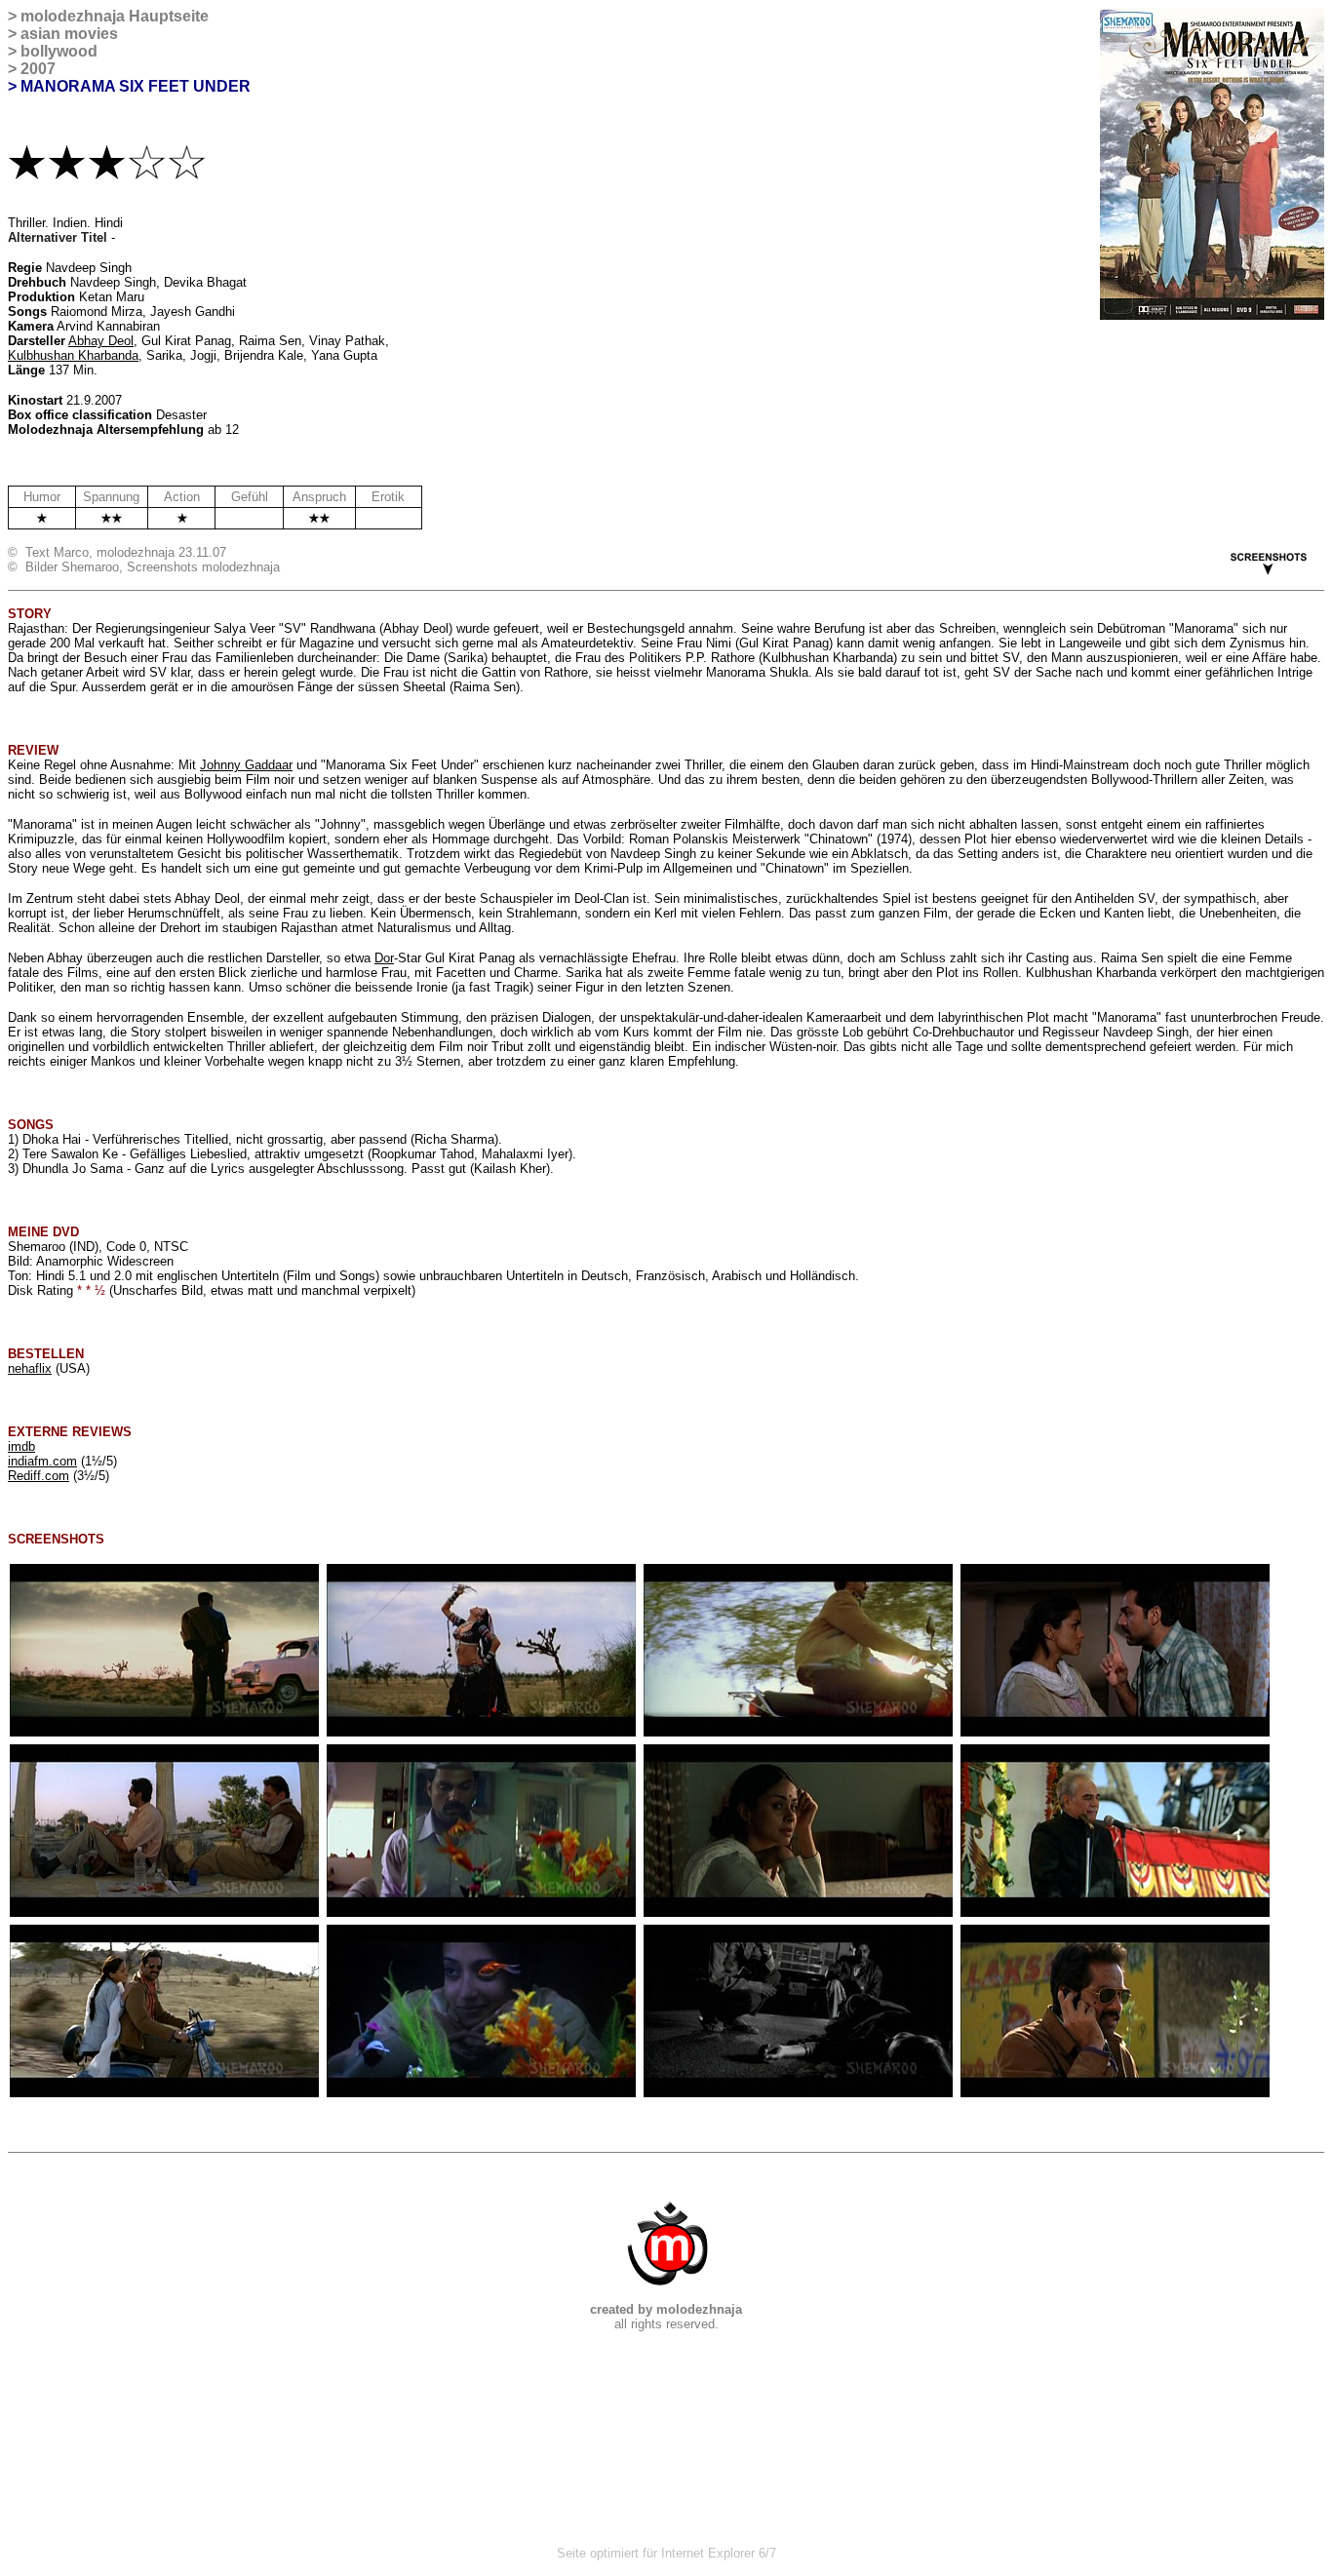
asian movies (69, 34)
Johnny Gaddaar (246, 765)
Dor (384, 958)
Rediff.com (39, 1476)
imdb (21, 1446)
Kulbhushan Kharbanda (73, 355)
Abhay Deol (101, 341)
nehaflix (30, 1368)
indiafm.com (42, 1461)
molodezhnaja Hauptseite (115, 16)
